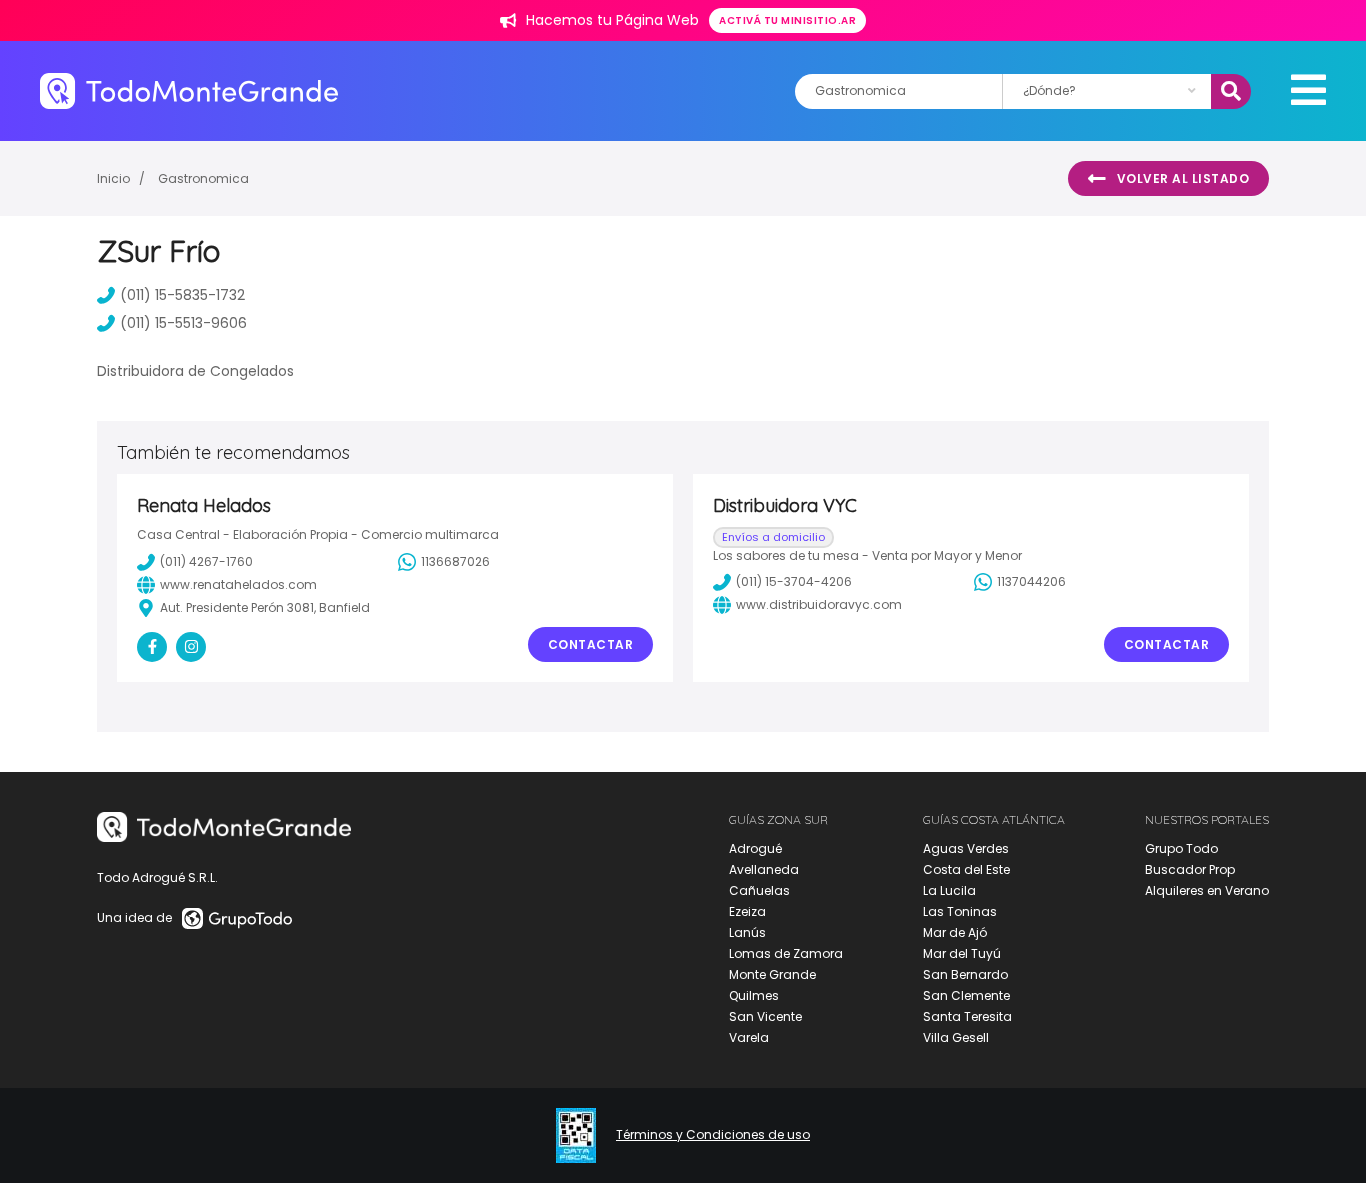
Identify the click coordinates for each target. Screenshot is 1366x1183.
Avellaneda (764, 869)
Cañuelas (759, 890)
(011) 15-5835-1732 (182, 295)
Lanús (747, 932)
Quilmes (754, 995)
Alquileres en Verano (1207, 890)
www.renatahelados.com (238, 584)
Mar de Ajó (955, 932)
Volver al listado (1183, 178)
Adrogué (755, 848)
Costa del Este (966, 869)
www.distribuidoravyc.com (819, 604)
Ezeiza (747, 911)
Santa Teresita (967, 1016)
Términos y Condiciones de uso (713, 1135)
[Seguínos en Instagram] (191, 647)
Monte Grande (772, 974)
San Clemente (966, 995)
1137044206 (1031, 581)
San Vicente (765, 1016)
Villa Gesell (956, 1037)
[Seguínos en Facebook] (152, 647)
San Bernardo (965, 974)
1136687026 (455, 561)
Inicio (113, 178)
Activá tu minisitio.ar (787, 20)
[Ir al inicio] (189, 90)
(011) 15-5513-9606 (183, 323)
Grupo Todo (1181, 848)
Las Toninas (960, 911)
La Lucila (949, 890)
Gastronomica (203, 178)
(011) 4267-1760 (206, 561)
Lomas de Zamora (786, 953)
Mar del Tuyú (962, 953)
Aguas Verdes (966, 848)
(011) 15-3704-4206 (794, 581)
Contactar (591, 644)
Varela (749, 1037)
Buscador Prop (1190, 869)
